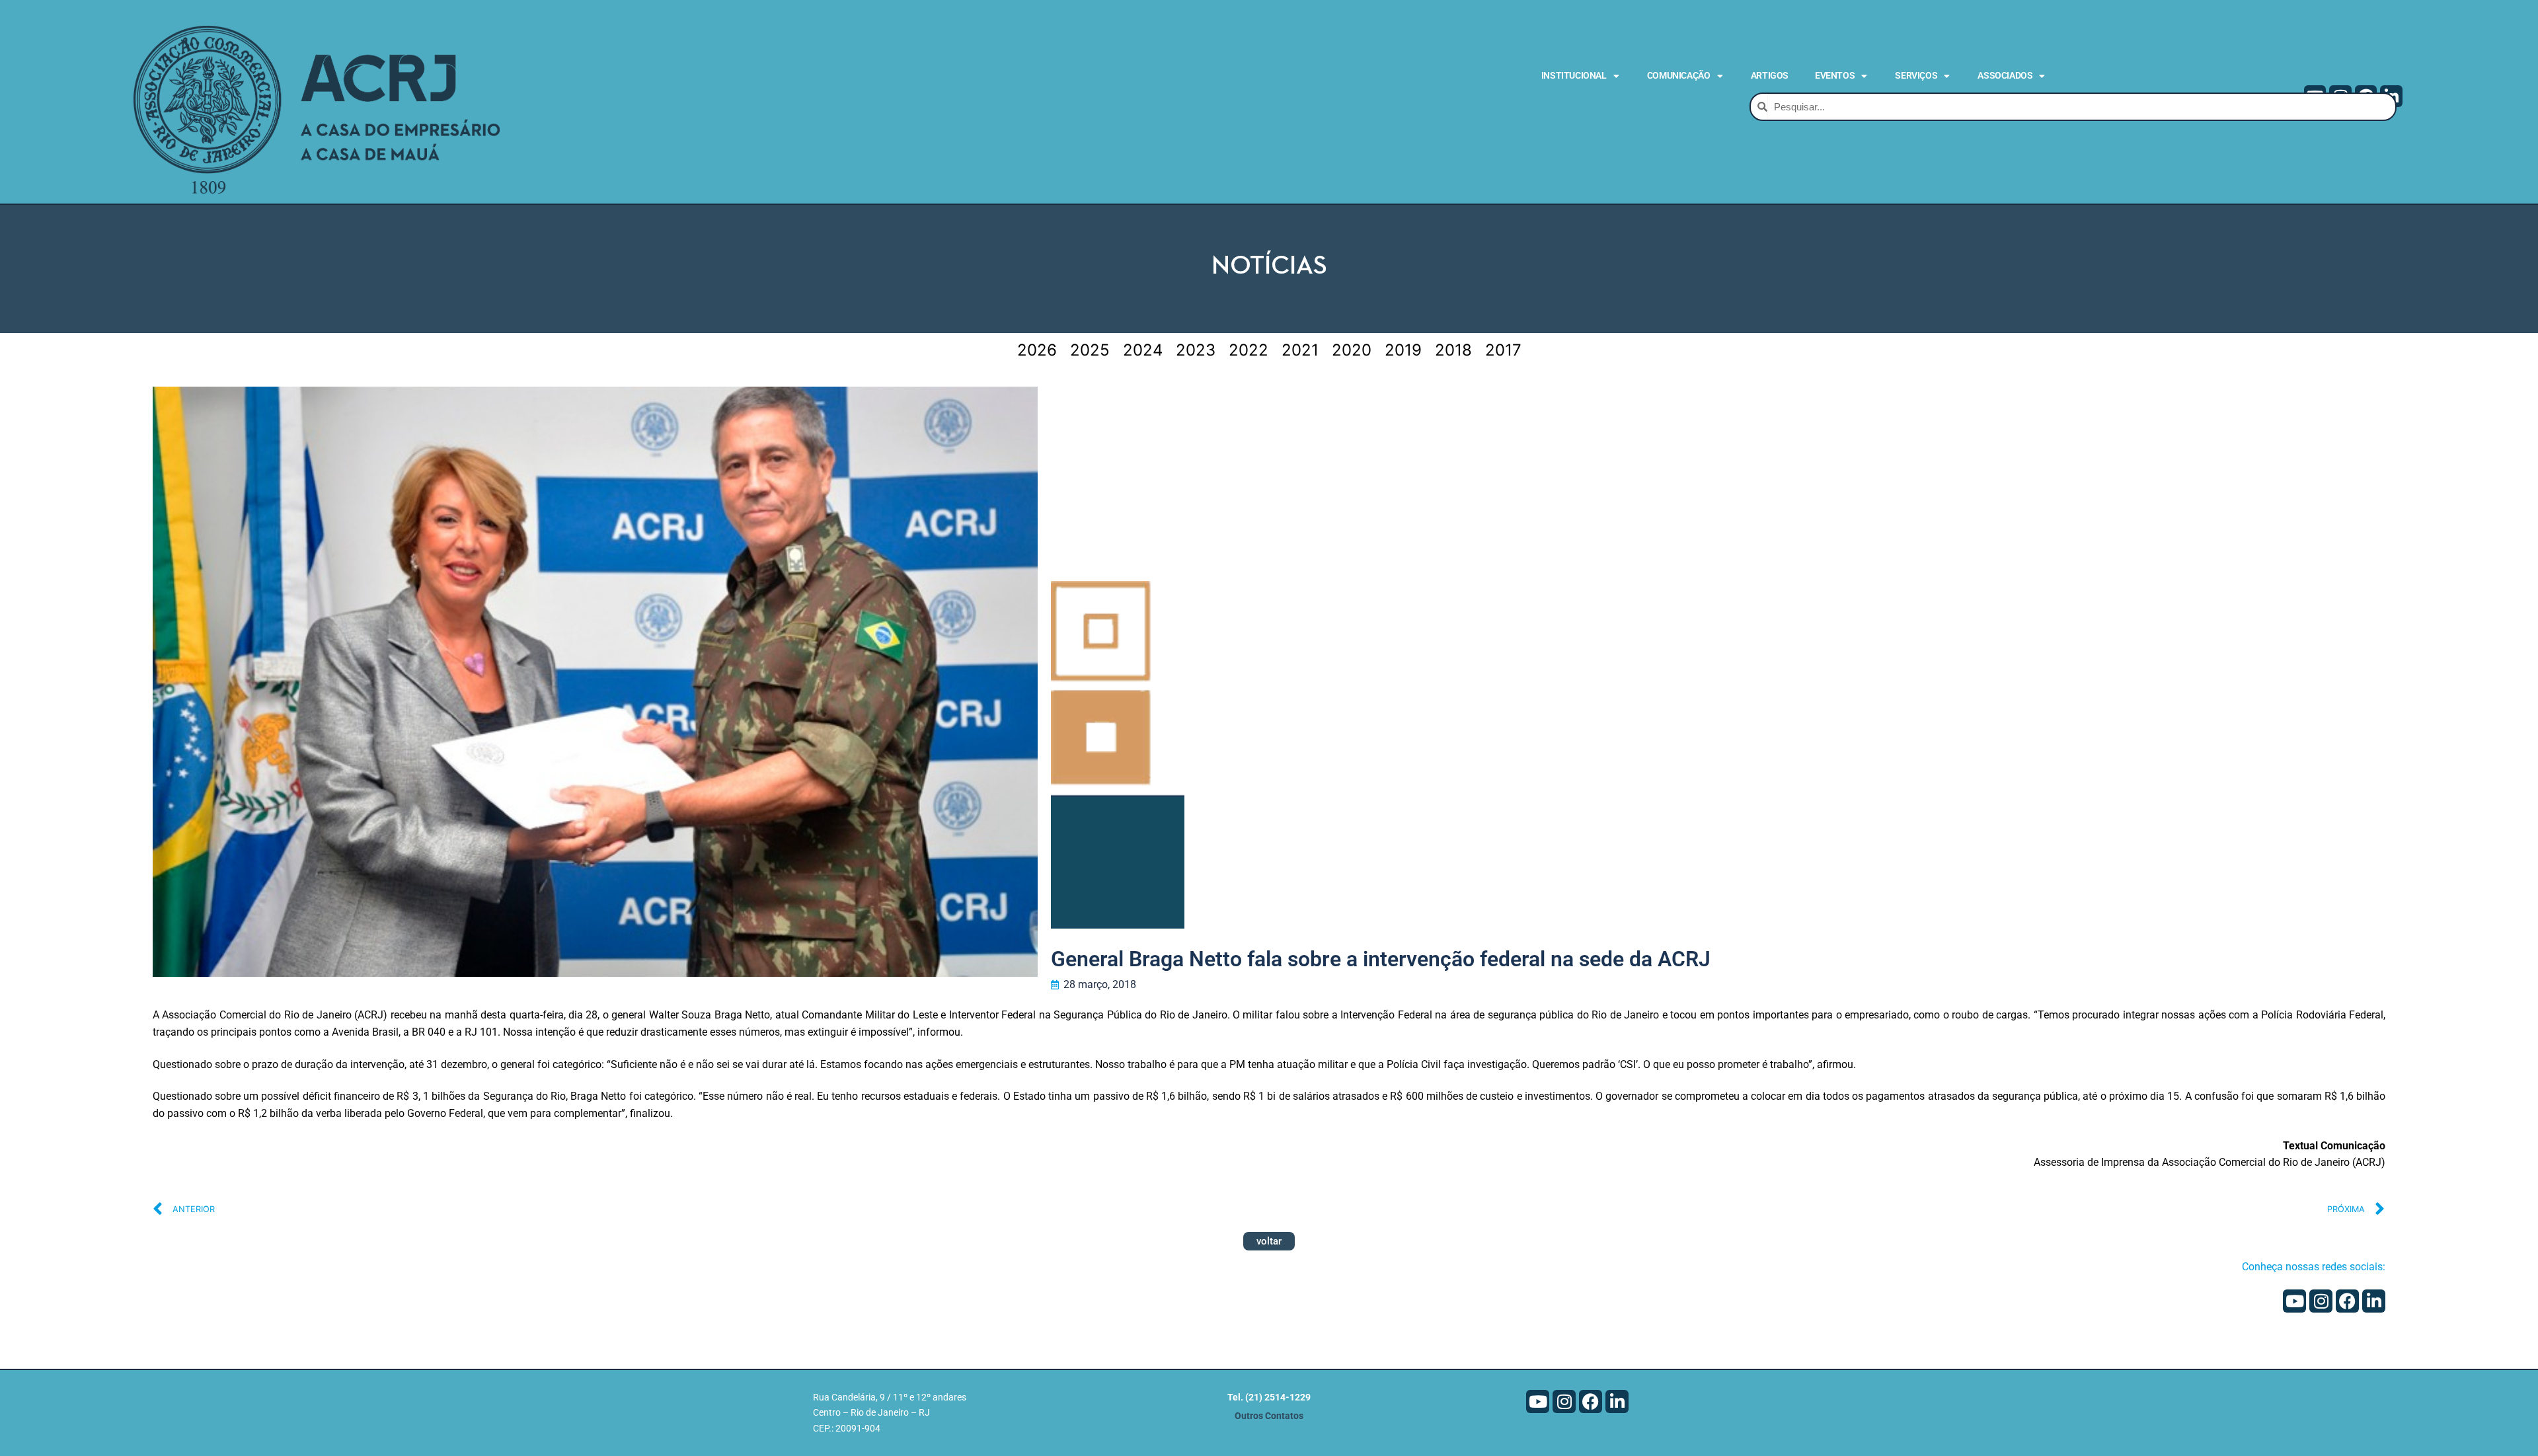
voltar (1269, 1241)
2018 (1453, 350)
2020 (1352, 350)
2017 (1503, 350)
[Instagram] (2321, 1301)
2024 (1143, 350)
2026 (1037, 350)
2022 (1249, 350)
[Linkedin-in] (2374, 1301)
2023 (1196, 350)
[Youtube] (2294, 1301)
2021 (1300, 350)
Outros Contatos (1269, 1416)
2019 (1403, 350)
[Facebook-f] (2347, 1301)
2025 (1090, 350)
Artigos (1770, 75)
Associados (2005, 75)
